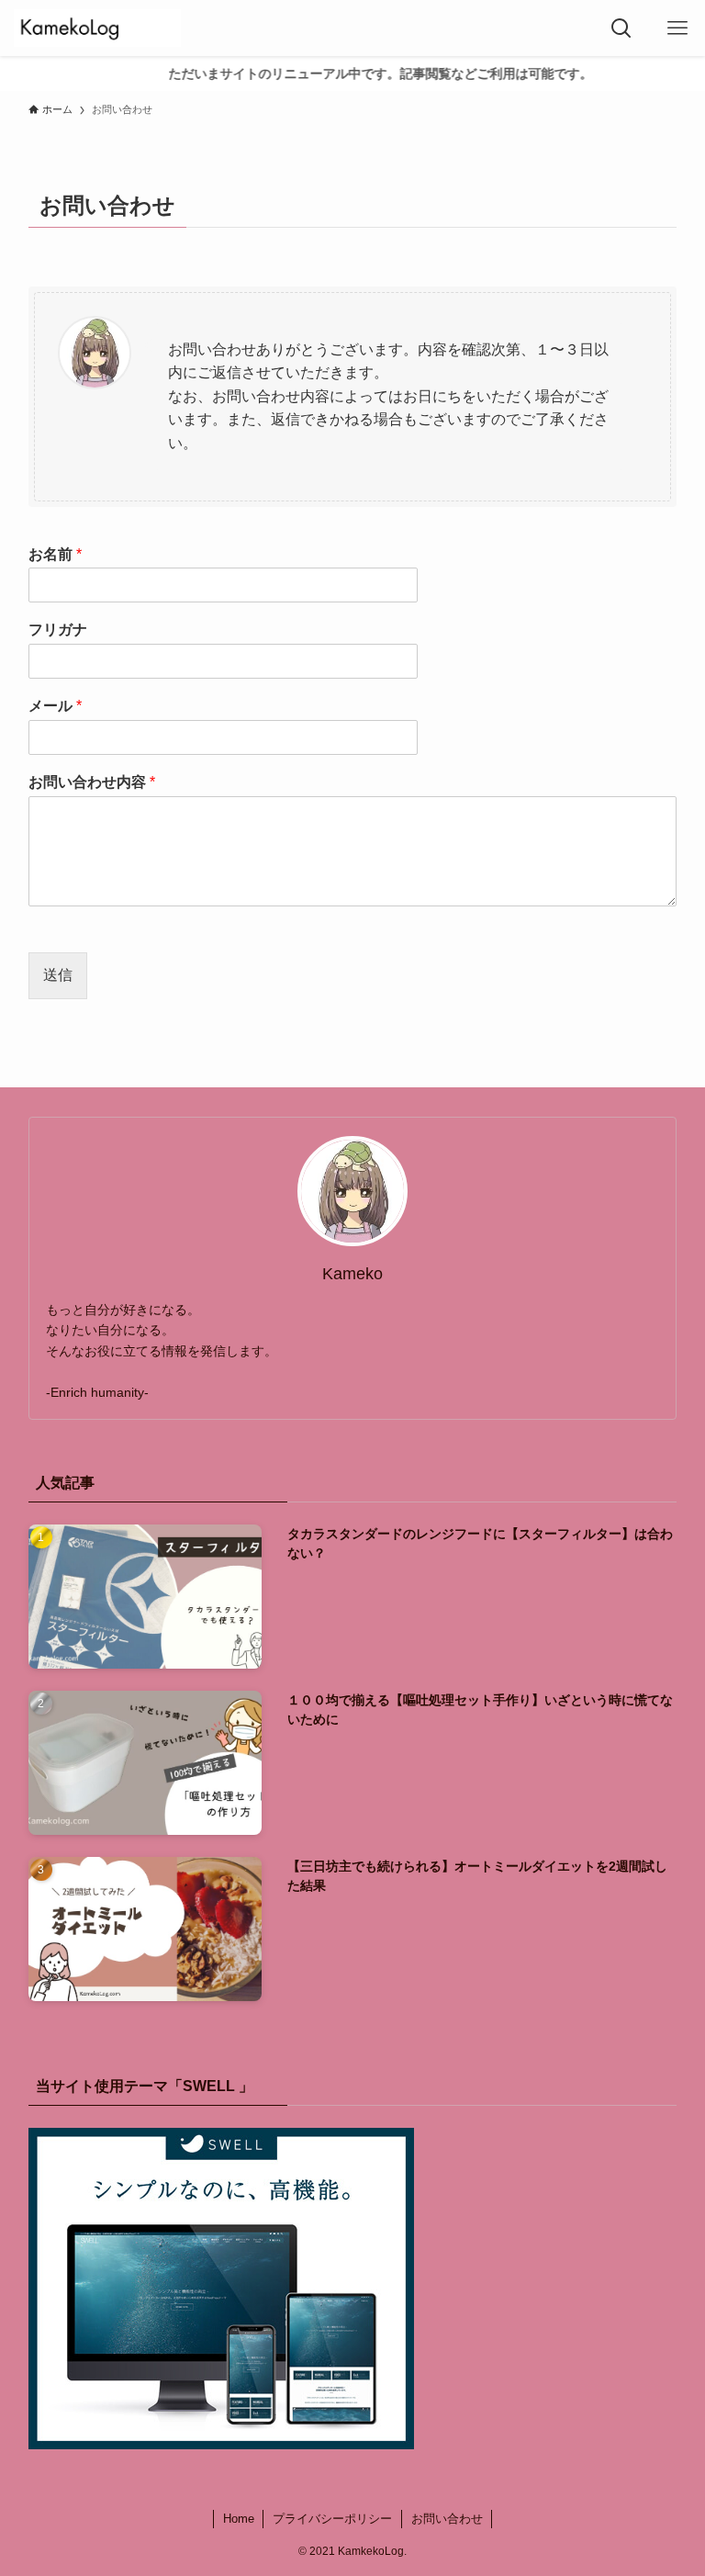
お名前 (55, 554)
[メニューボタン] (677, 28)
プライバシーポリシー (332, 2519)
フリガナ (58, 630)
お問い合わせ (447, 2519)
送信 (58, 975)
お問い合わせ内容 (92, 782)
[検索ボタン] (621, 28)
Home (239, 2519)
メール (55, 706)
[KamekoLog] (97, 28)
